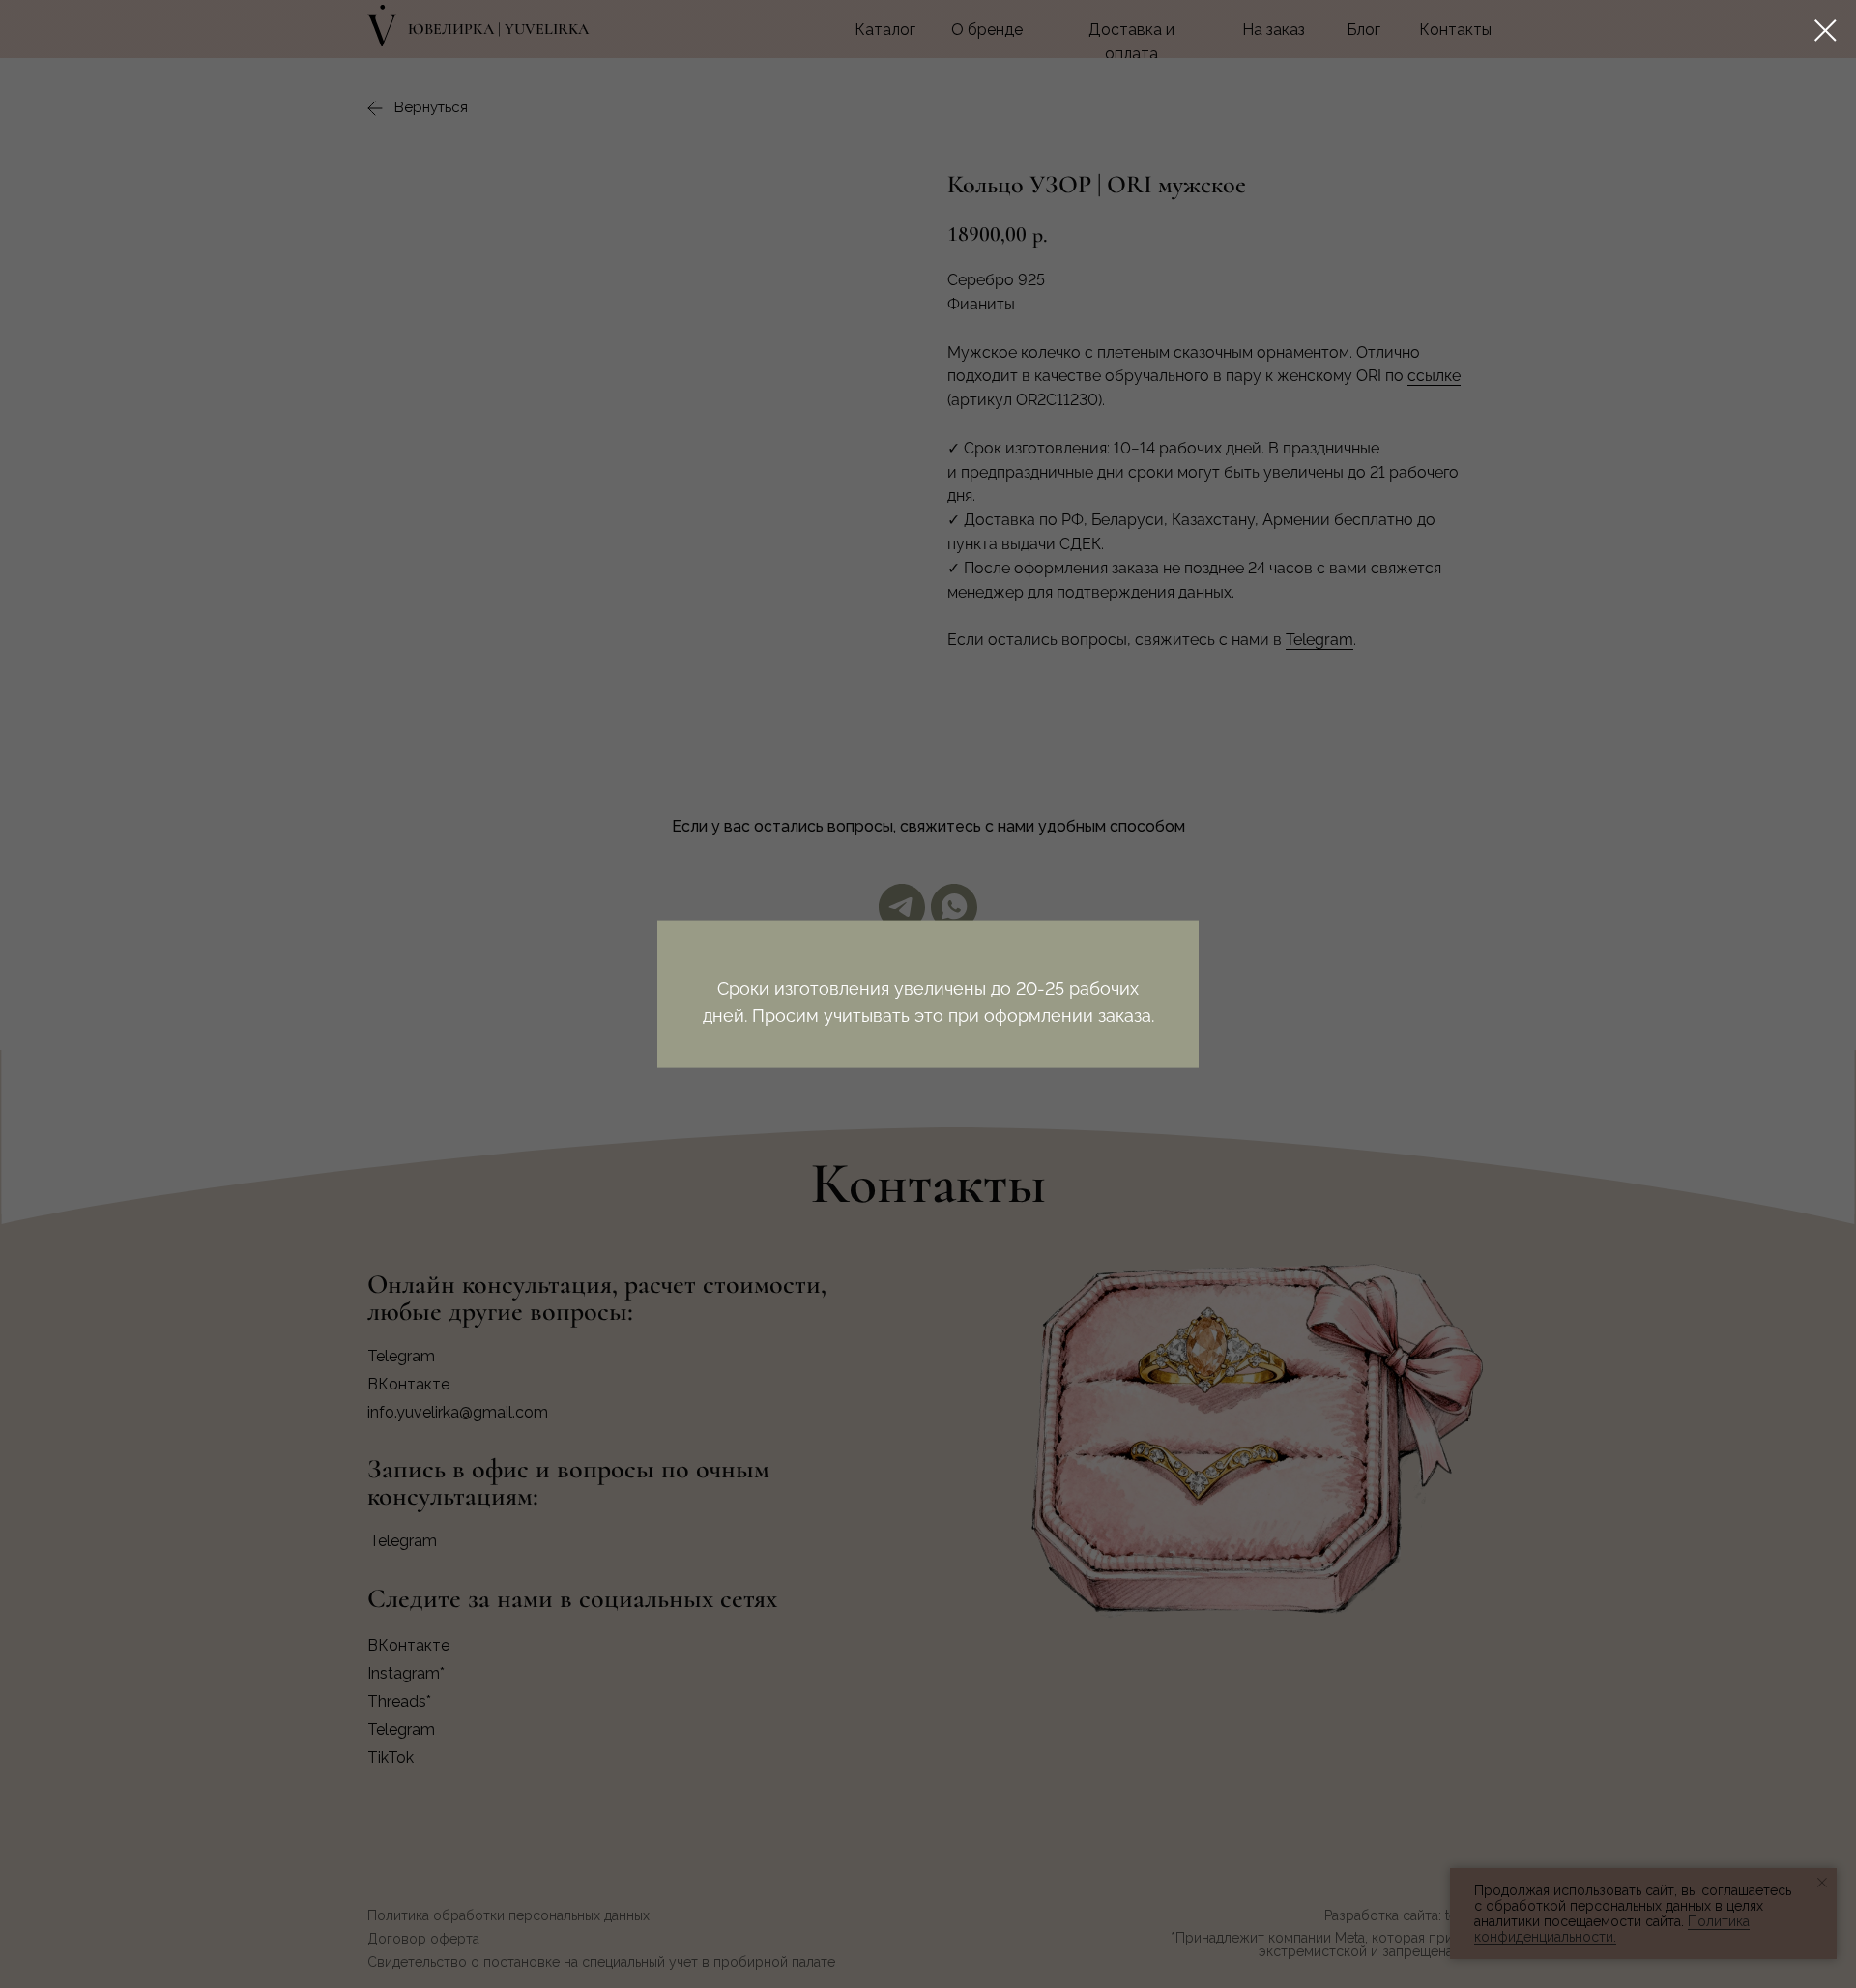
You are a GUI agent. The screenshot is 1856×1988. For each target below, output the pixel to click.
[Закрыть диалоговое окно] (1826, 30)
